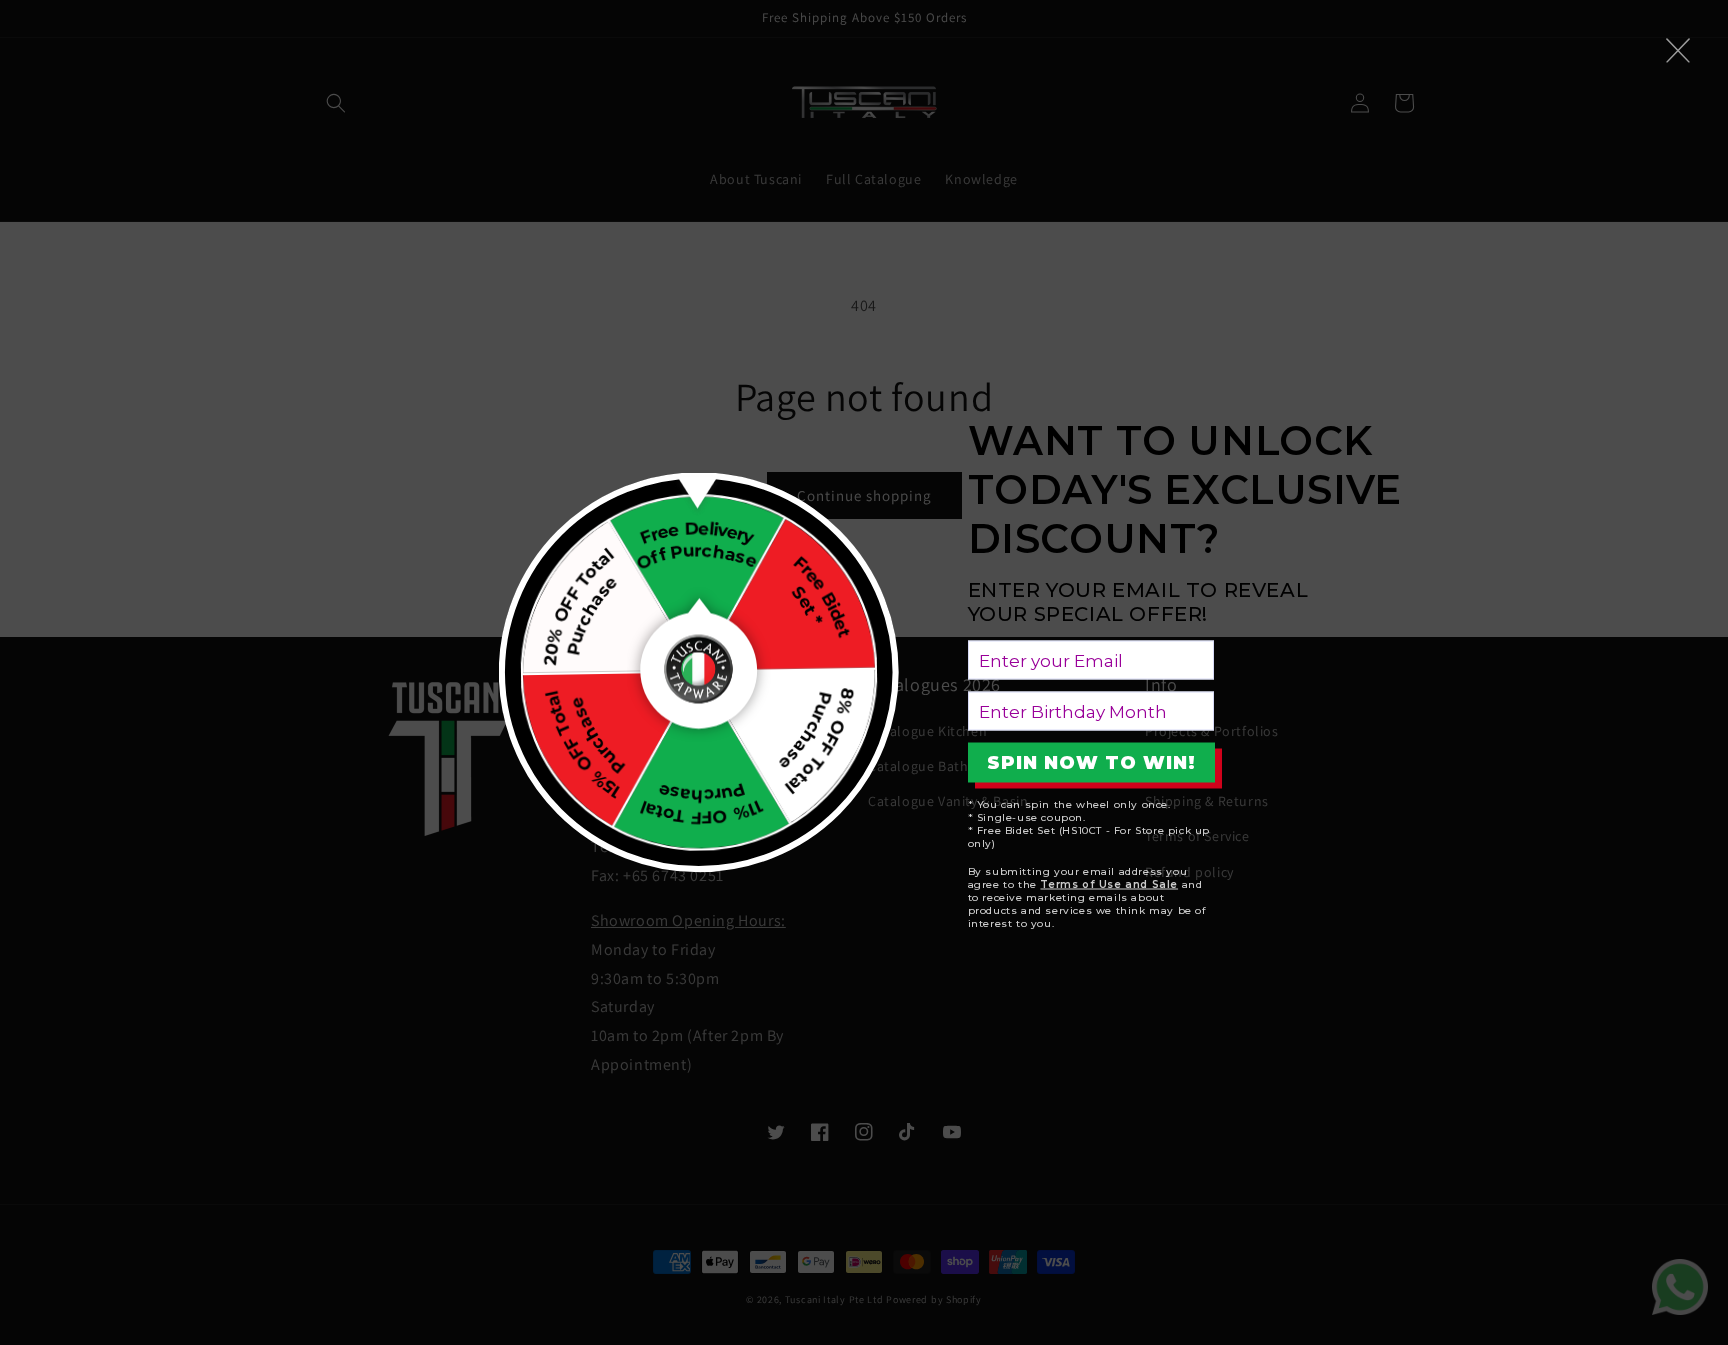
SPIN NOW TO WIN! (1091, 762)
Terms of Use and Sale (1109, 884)
